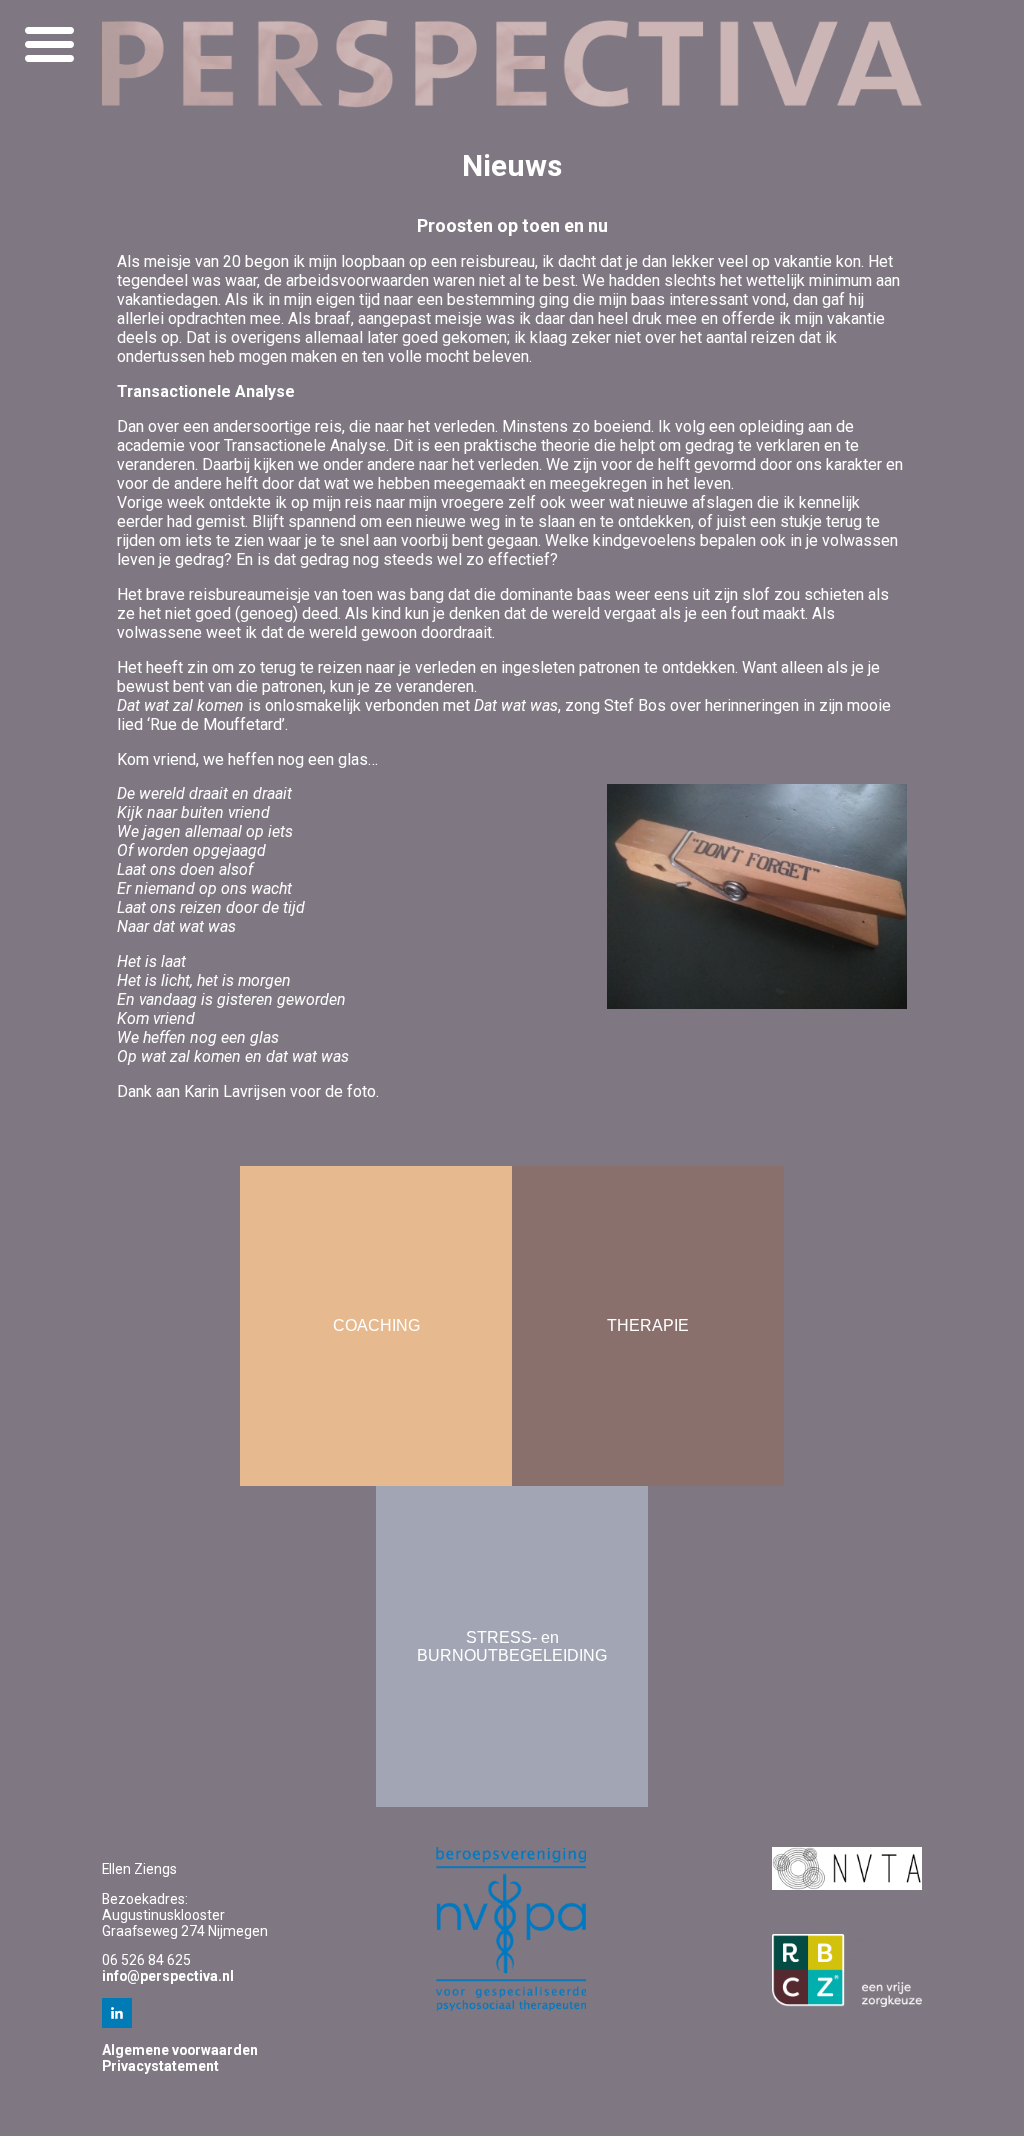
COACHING (376, 1325)
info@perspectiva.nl (168, 1976)
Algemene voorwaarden (180, 2050)
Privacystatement (160, 2066)
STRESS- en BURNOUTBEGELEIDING (512, 1646)
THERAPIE (648, 1325)
